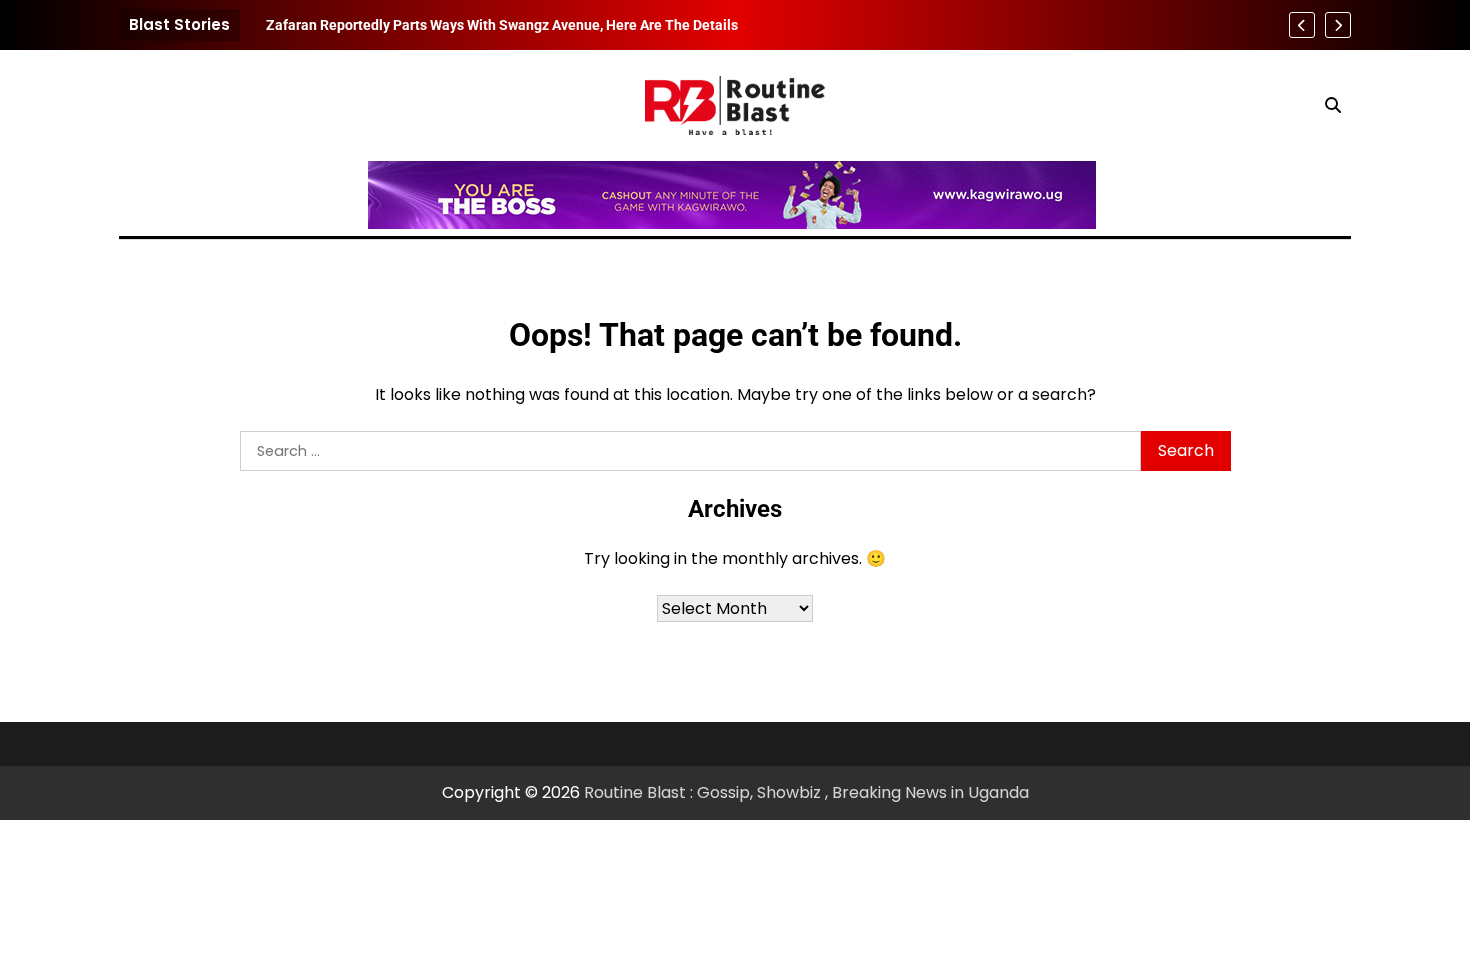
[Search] (1333, 105)
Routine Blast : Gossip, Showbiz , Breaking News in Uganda (806, 792)
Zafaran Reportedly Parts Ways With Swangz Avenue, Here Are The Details (502, 25)
